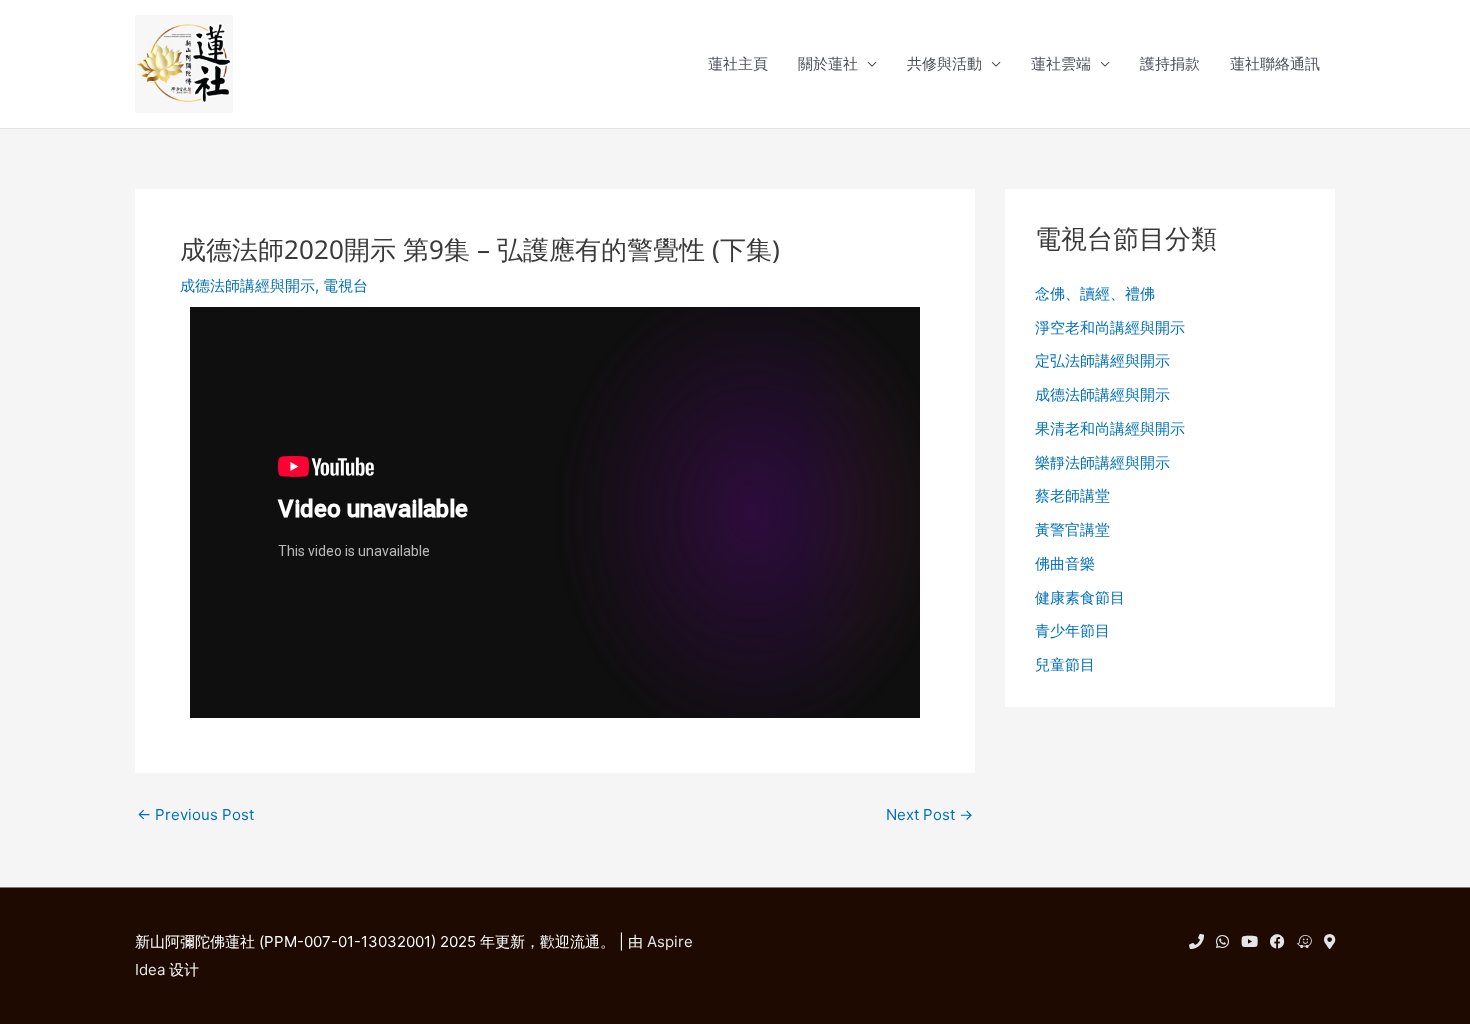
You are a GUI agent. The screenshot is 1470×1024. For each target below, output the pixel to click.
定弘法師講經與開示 (1102, 360)
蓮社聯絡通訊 (1275, 63)
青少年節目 (1072, 630)
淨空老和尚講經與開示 (1110, 327)
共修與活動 (944, 63)
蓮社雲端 (1061, 63)
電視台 (345, 285)
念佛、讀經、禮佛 (1095, 293)
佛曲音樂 (1065, 563)
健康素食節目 (1080, 597)
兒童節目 (1065, 664)
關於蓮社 (828, 63)
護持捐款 (1170, 63)
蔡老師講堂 (1072, 495)
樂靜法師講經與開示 (1102, 462)
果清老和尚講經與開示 (1110, 428)
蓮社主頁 (738, 63)
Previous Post (195, 814)
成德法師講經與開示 (247, 285)
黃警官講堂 (1072, 529)
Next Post (929, 814)
